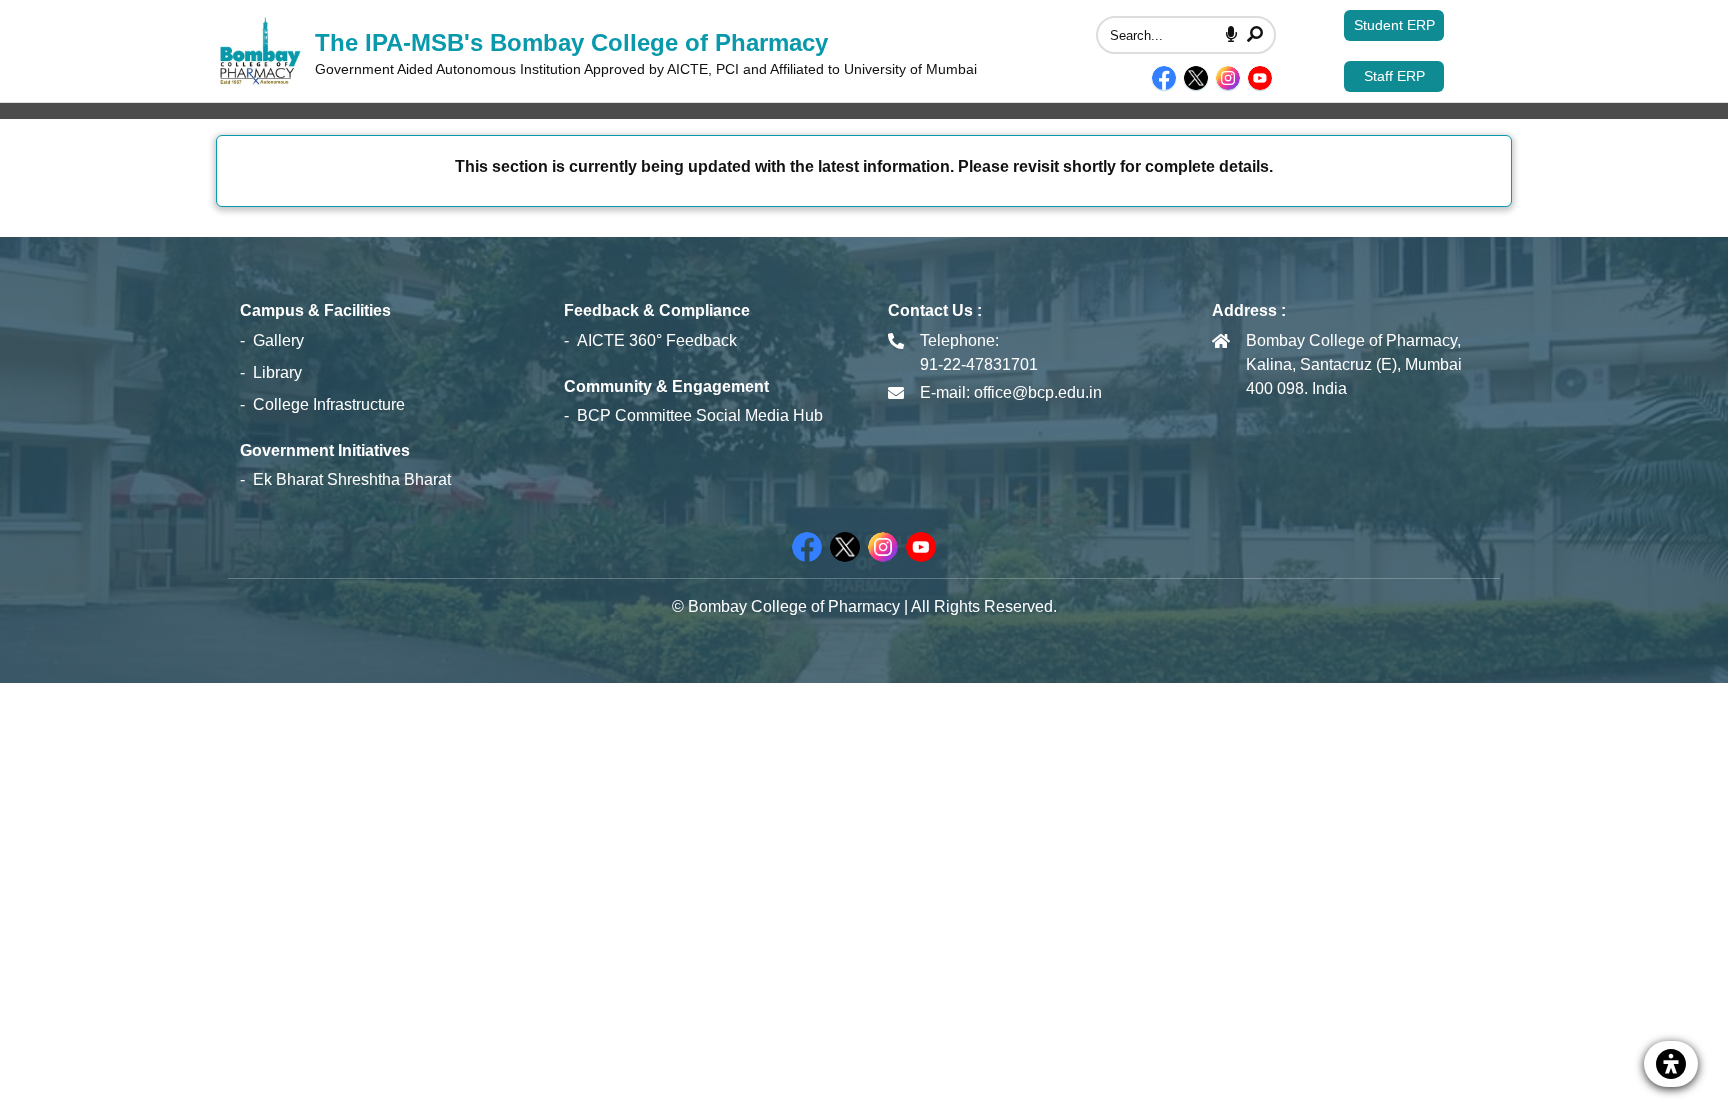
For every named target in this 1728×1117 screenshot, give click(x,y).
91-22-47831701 (979, 364)
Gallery (278, 340)
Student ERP (1394, 25)
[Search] (1255, 35)
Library (277, 372)
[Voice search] (1231, 35)
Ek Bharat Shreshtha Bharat (352, 479)
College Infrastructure (329, 404)
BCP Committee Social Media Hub (700, 415)
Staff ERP (1394, 76)
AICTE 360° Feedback (657, 340)
